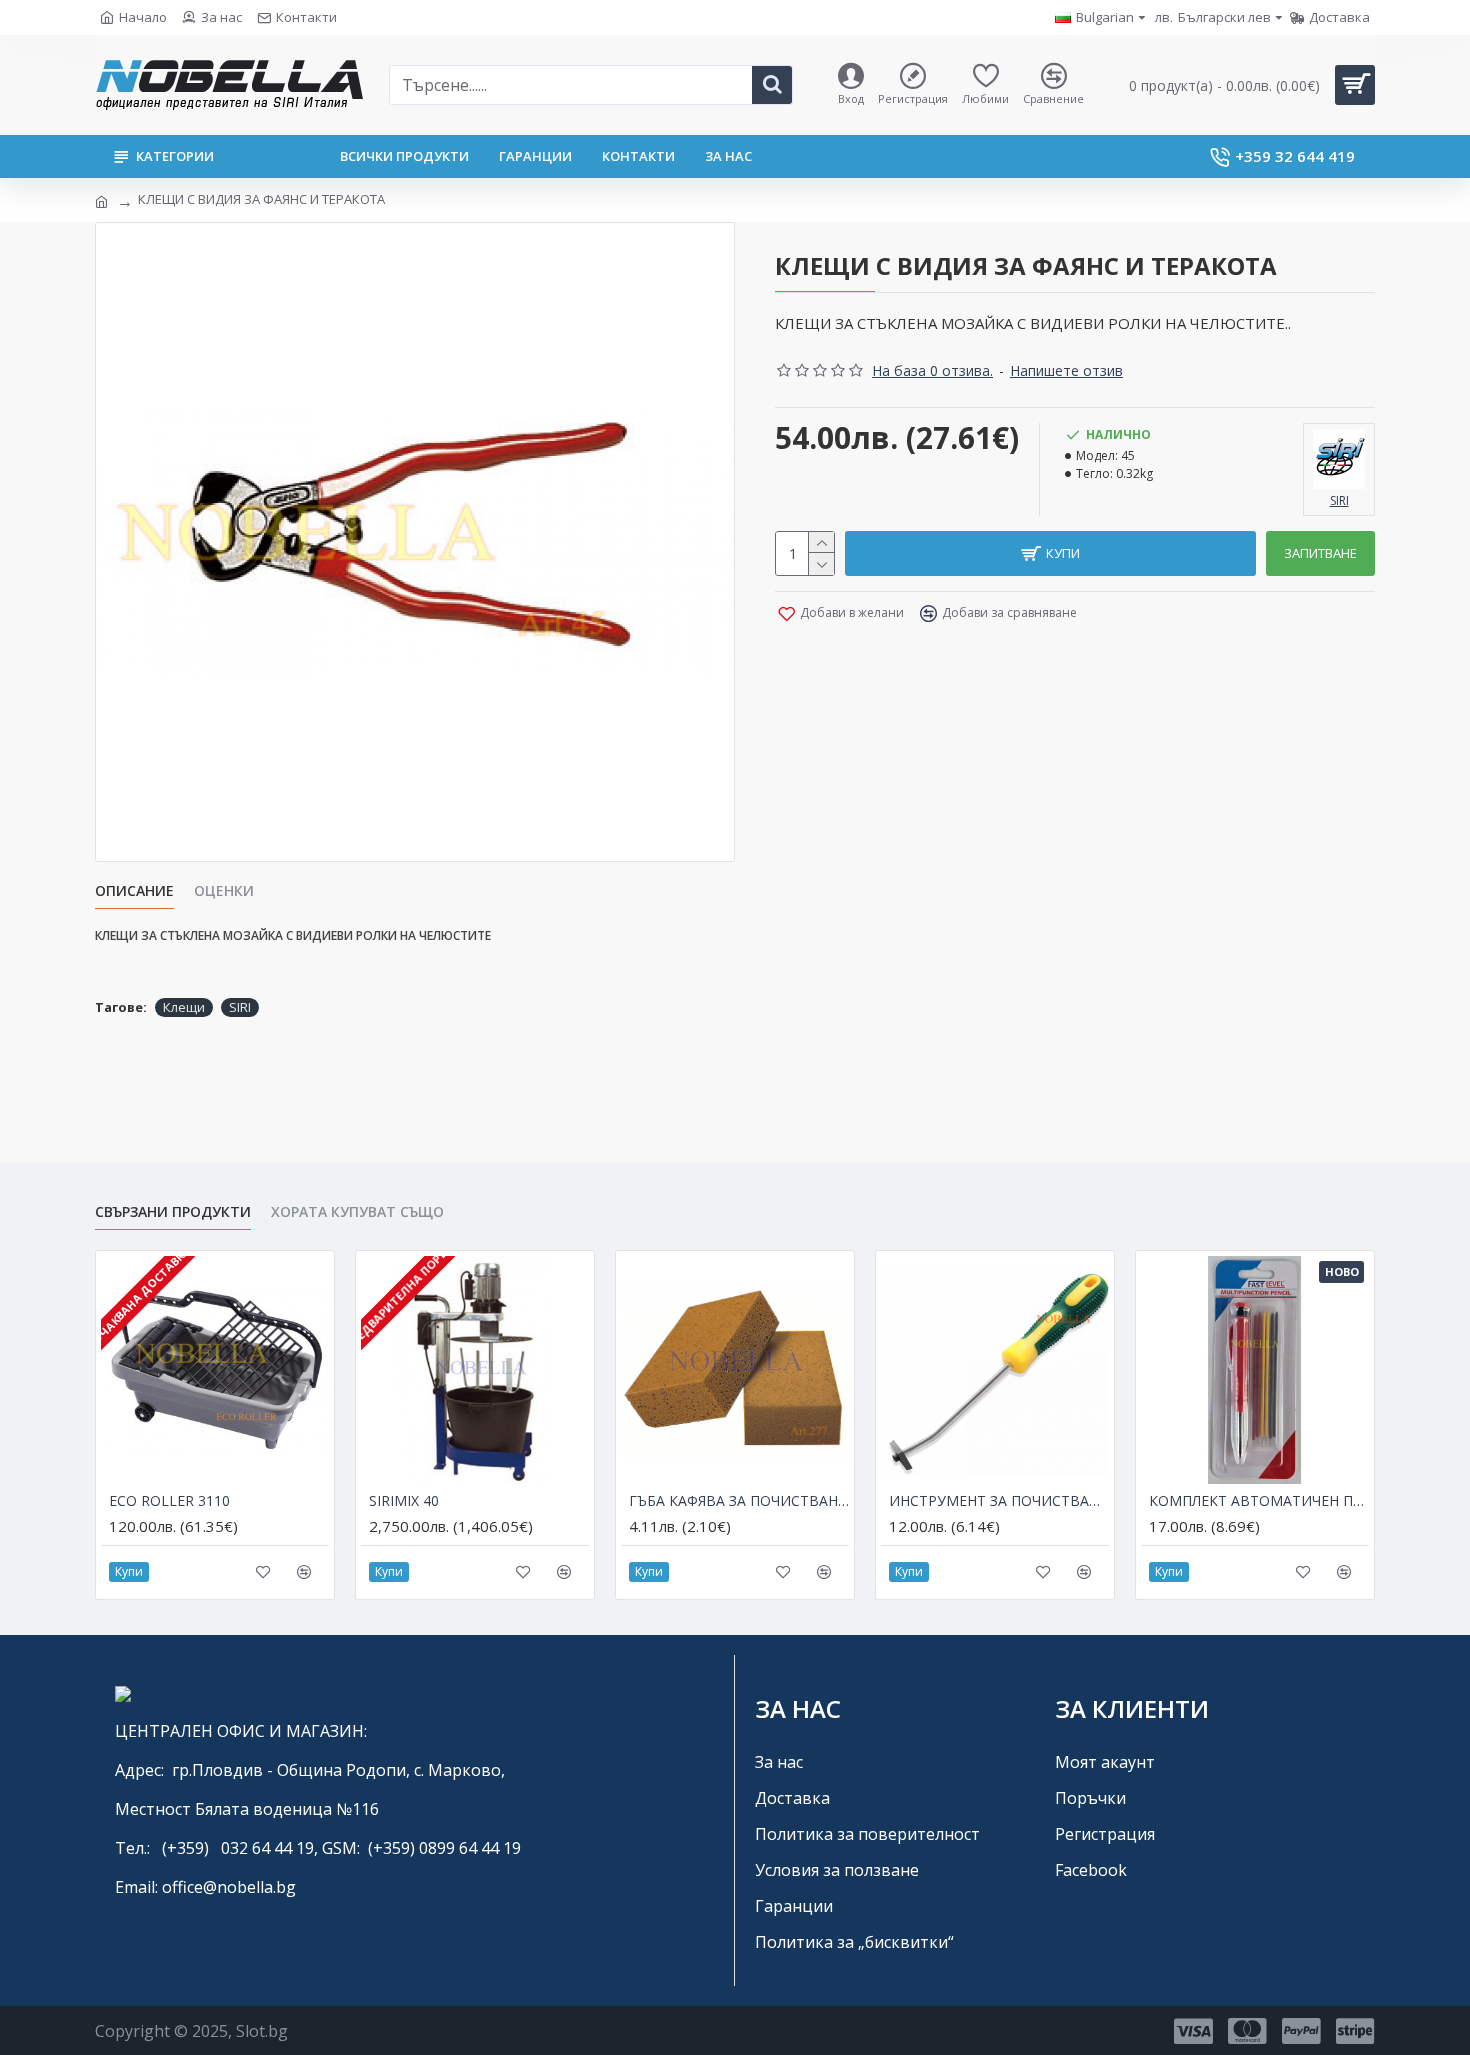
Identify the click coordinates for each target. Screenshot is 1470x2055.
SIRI (240, 1007)
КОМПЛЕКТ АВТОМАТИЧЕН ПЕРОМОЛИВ (1259, 1501)
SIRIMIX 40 (404, 1501)
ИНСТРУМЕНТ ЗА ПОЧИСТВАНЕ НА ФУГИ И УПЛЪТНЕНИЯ (999, 1501)
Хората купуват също (357, 1212)
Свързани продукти (173, 1212)
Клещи (184, 1007)
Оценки (224, 891)
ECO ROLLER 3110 (169, 1501)
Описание (134, 891)
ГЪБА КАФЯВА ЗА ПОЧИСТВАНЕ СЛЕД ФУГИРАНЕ (739, 1501)
